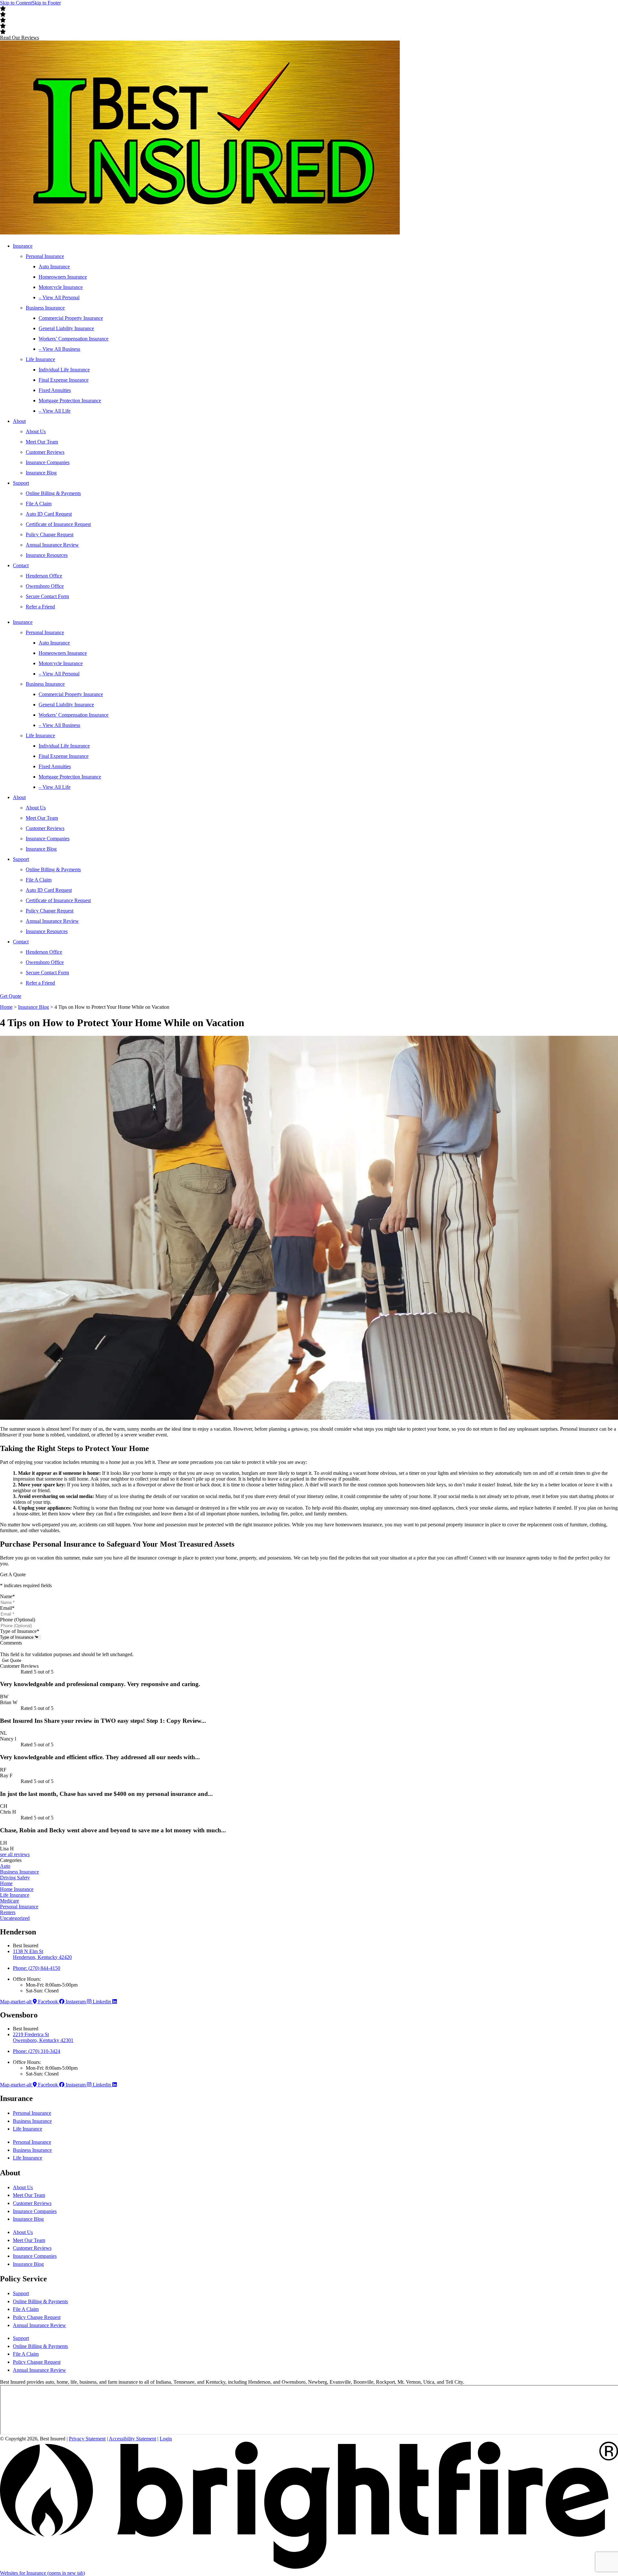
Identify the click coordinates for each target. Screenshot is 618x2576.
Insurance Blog (41, 473)
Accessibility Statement (132, 2439)
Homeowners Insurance (63, 277)
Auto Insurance (54, 267)
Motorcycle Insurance (61, 287)
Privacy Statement (87, 2439)
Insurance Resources (47, 555)
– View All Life (55, 411)
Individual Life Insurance (64, 370)
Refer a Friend (40, 607)
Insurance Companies (48, 462)
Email (7, 1608)
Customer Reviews (45, 452)
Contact (21, 565)
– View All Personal (59, 297)
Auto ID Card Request (49, 514)
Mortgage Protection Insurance (70, 401)
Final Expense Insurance (64, 380)
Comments (11, 1643)
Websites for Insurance (42, 2573)
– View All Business (59, 349)
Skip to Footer (46, 3)
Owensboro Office (45, 586)
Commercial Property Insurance (71, 318)
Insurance (23, 246)
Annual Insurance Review (52, 545)
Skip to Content (16, 3)
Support (21, 483)
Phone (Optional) (18, 1620)
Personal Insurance (45, 256)
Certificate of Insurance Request (58, 524)
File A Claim (39, 504)
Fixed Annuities (55, 390)
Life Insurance (40, 359)
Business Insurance (45, 308)
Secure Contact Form (47, 596)
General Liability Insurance (66, 328)
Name (7, 1596)
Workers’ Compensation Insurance (74, 339)
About (19, 421)
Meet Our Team (42, 442)
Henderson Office (44, 576)
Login (166, 2439)
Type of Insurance (20, 1631)
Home (6, 1007)
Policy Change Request (50, 534)
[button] (19, 38)
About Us (36, 431)
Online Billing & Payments (53, 493)
